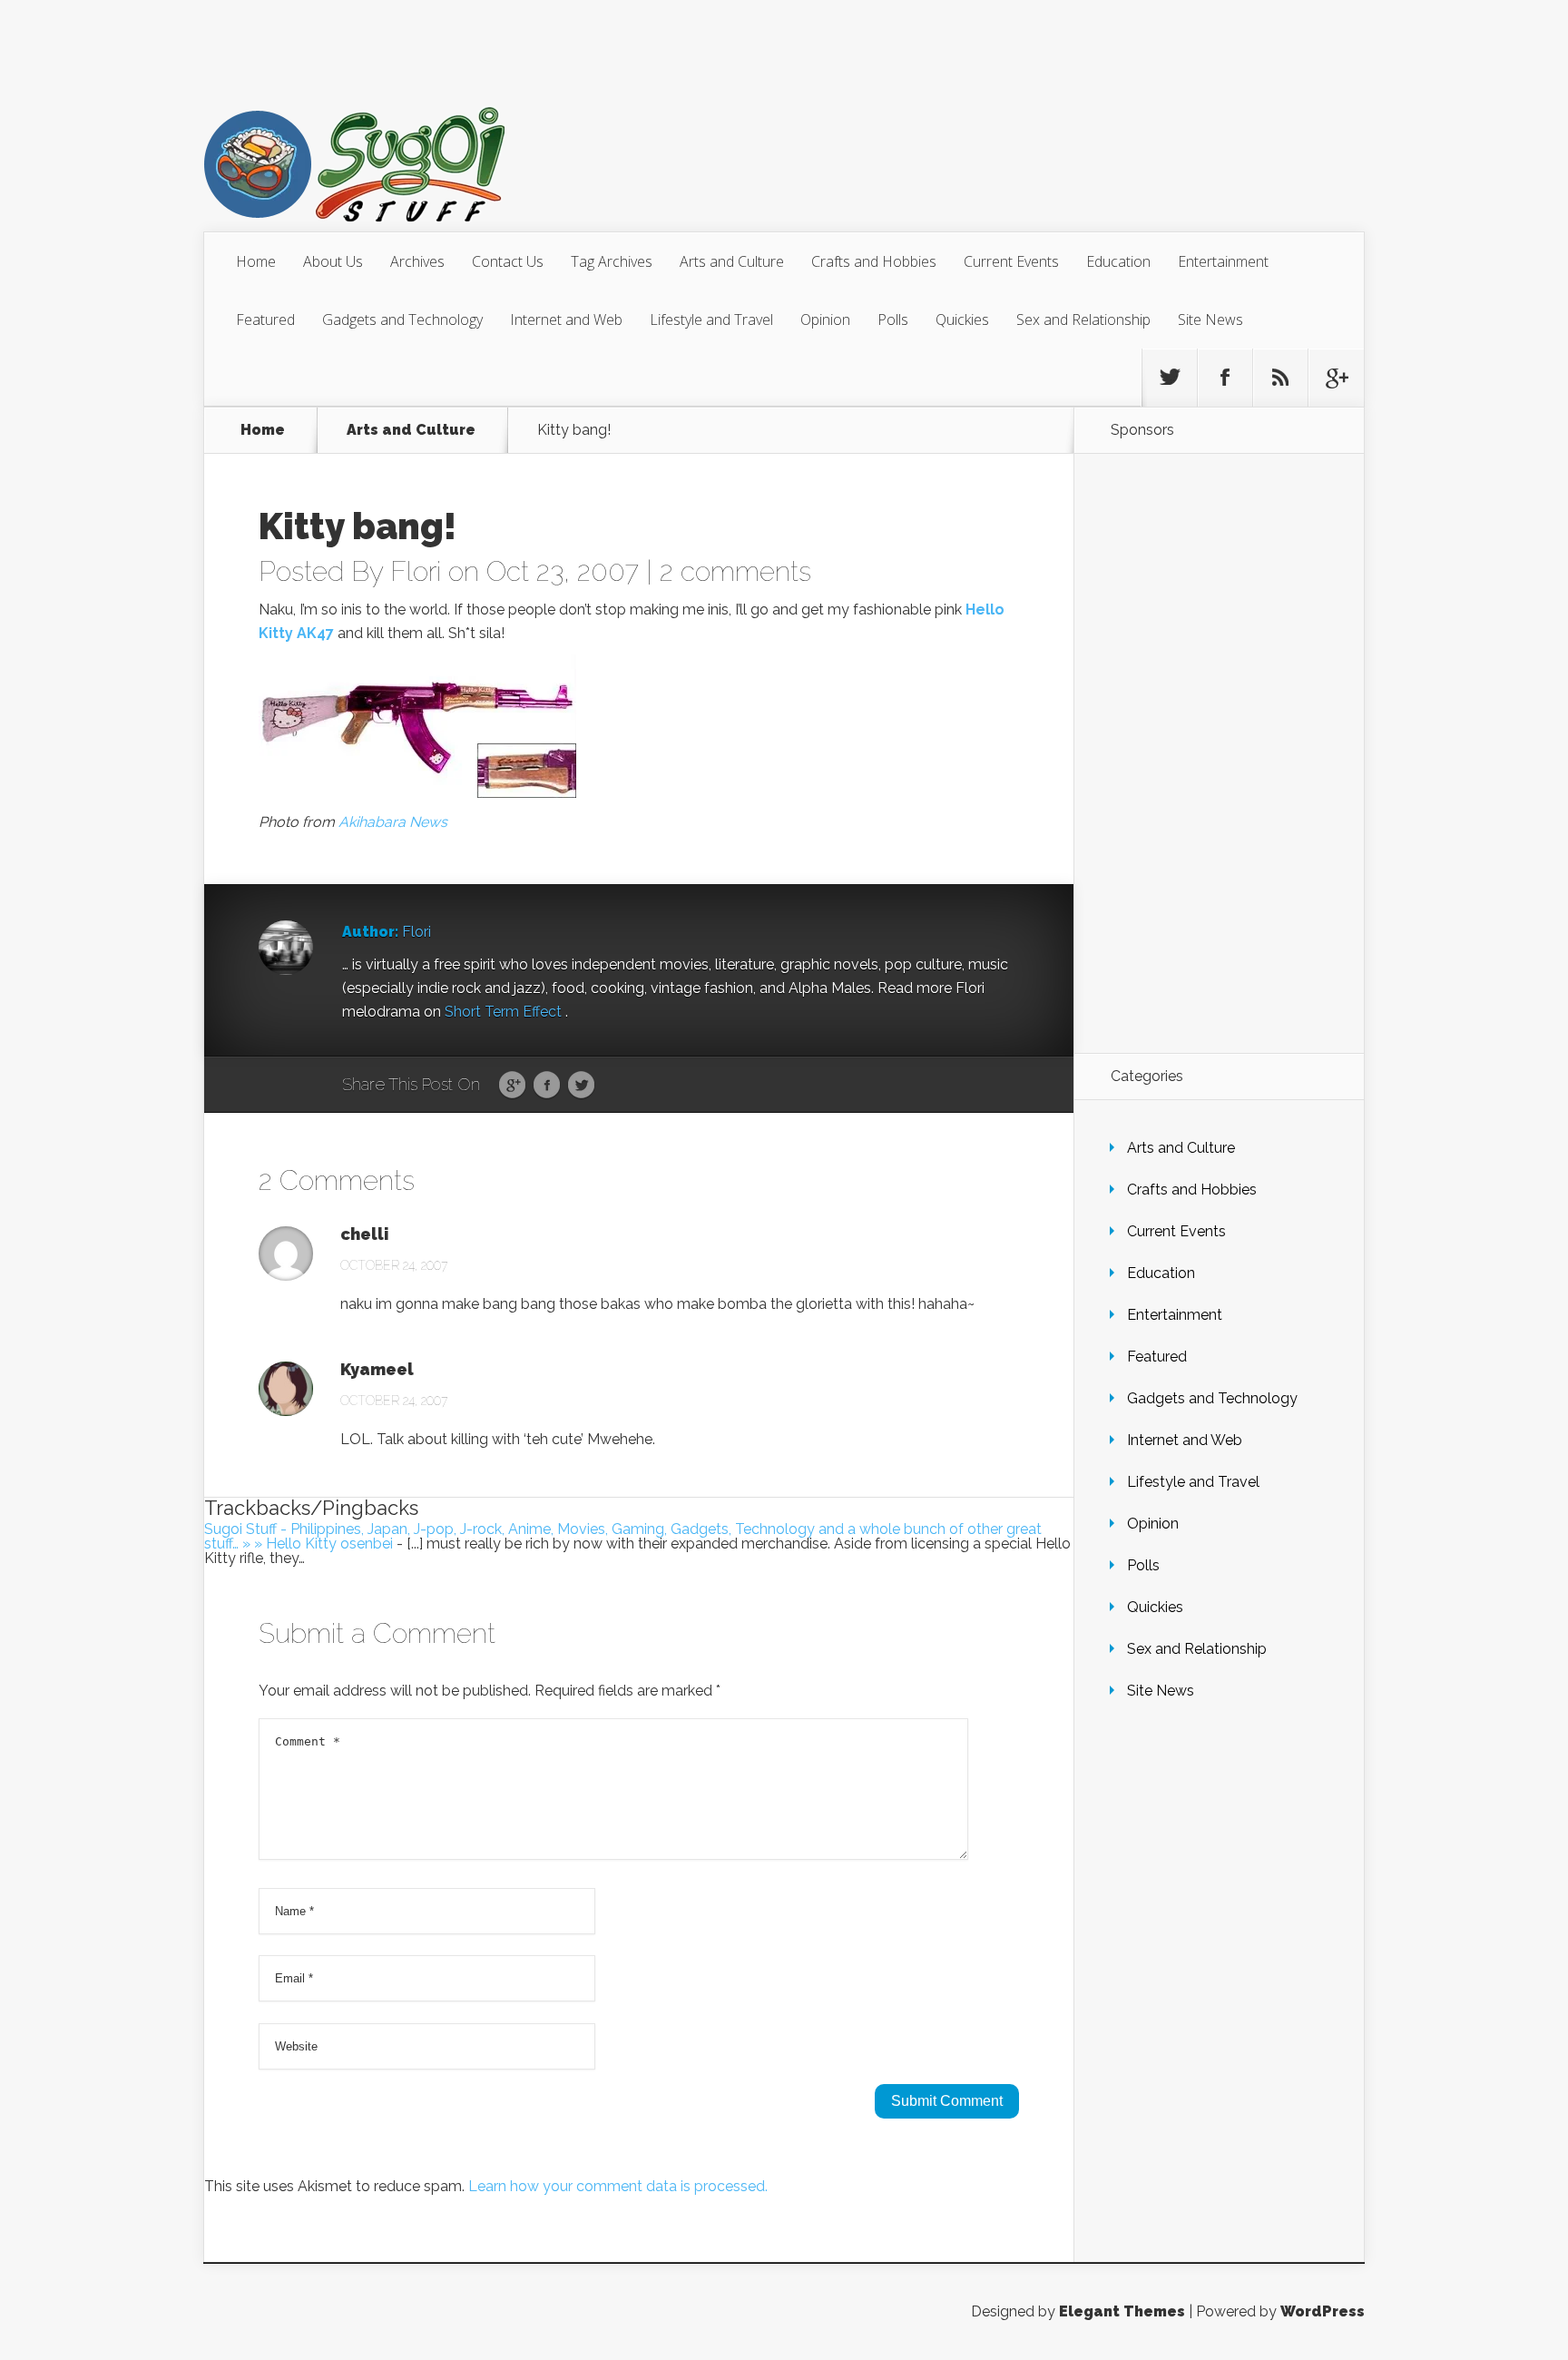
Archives (417, 261)
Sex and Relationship (1083, 320)
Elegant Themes (1122, 2311)
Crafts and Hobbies (874, 261)
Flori (416, 571)
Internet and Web (566, 320)
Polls (893, 320)
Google (512, 1086)
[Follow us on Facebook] (1225, 378)
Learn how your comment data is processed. (618, 2186)
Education (1118, 261)
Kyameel (377, 1370)
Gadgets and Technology (402, 320)
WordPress (1323, 2311)
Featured (265, 320)
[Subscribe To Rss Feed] (1280, 378)
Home (256, 261)
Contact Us (508, 261)
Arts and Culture (732, 261)
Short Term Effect (505, 1012)
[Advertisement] (1219, 753)
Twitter (581, 1086)
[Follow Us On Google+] (1336, 378)
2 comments (735, 571)
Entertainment (1223, 261)
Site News (1210, 320)
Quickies (962, 320)
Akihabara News (393, 822)
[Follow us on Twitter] (1170, 378)
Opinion (825, 320)
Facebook (547, 1086)
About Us (333, 261)
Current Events (1011, 261)
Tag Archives (612, 261)
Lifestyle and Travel (711, 320)
